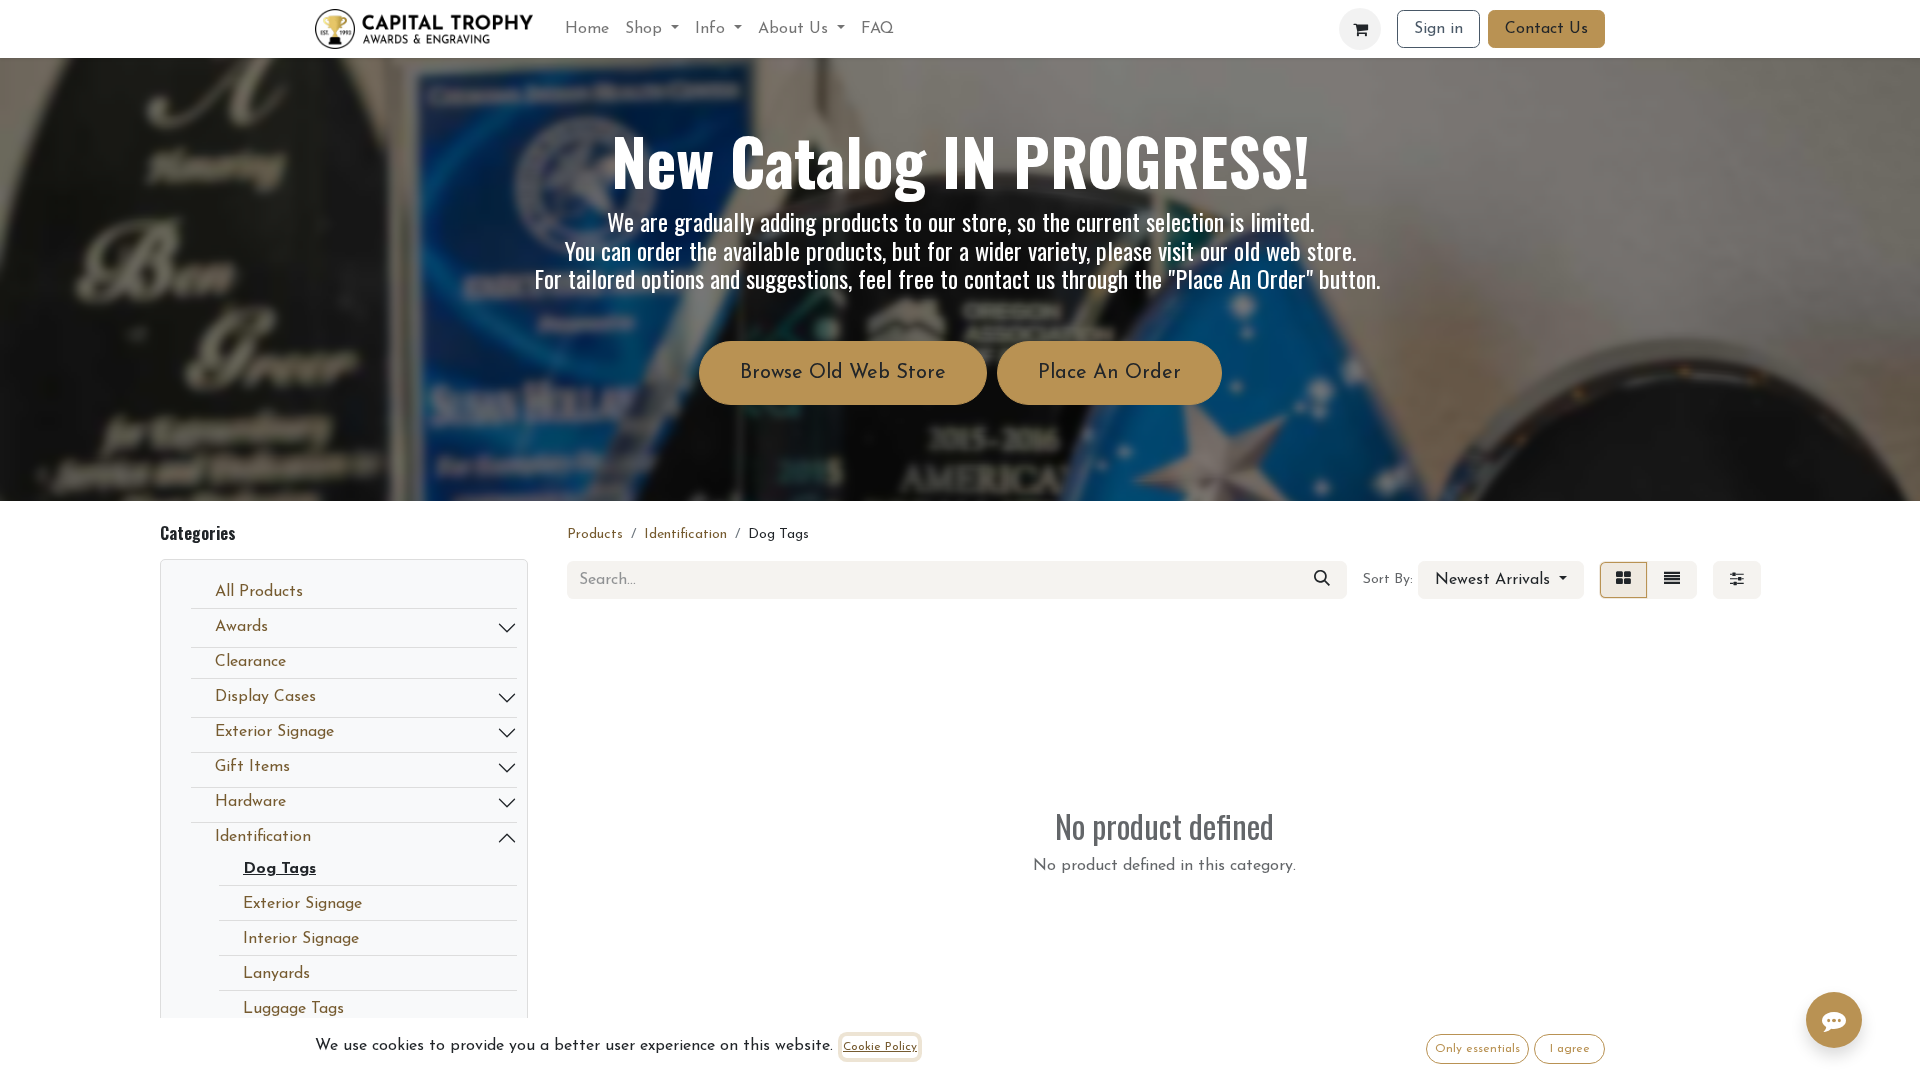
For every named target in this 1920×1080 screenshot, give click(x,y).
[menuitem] (587, 29)
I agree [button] (1570, 1049)
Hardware (250, 802)
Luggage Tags (293, 1009)
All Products (259, 592)
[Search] (1322, 580)
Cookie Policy (880, 1047)
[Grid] (1623, 580)
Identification (263, 837)
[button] (1501, 580)
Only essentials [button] (1477, 1049)
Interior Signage (301, 939)
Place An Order (1109, 373)
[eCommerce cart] (1360, 29)
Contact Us (1546, 29)
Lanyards (276, 974)
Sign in (1438, 29)
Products (595, 534)
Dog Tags (279, 869)
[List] (1672, 580)
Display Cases (265, 697)
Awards (241, 627)
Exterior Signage (274, 732)
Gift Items (252, 767)
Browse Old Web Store (843, 373)
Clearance (250, 662)
